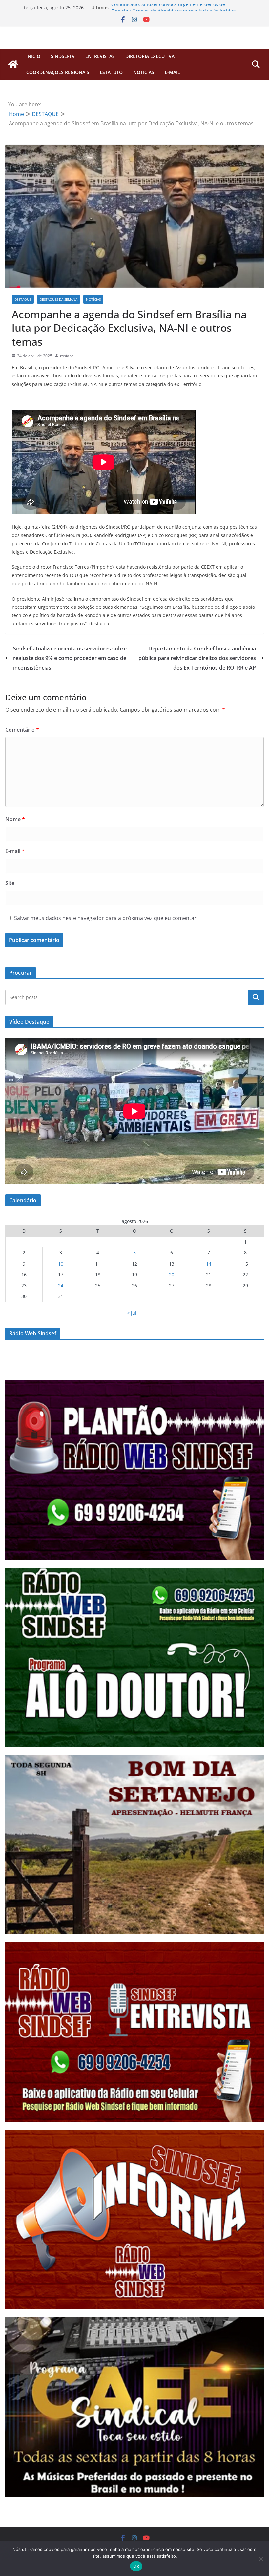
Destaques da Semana (59, 299)
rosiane (67, 356)
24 (61, 1285)
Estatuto (111, 72)
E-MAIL (172, 72)
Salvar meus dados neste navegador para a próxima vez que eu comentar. (106, 918)
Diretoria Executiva (150, 56)
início (33, 56)
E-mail (15, 851)
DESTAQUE (23, 299)
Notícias (144, 72)
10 (61, 1264)
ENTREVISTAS (100, 56)
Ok (136, 2566)
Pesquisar (256, 997)
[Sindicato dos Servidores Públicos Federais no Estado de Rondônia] (13, 64)
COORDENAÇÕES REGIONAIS (58, 72)
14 (209, 1264)
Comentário (22, 730)
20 (172, 1275)
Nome (15, 819)
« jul (132, 1313)
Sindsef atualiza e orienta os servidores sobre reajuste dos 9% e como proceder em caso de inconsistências (70, 658)
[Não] (261, 2559)
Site (10, 883)
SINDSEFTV (63, 56)
